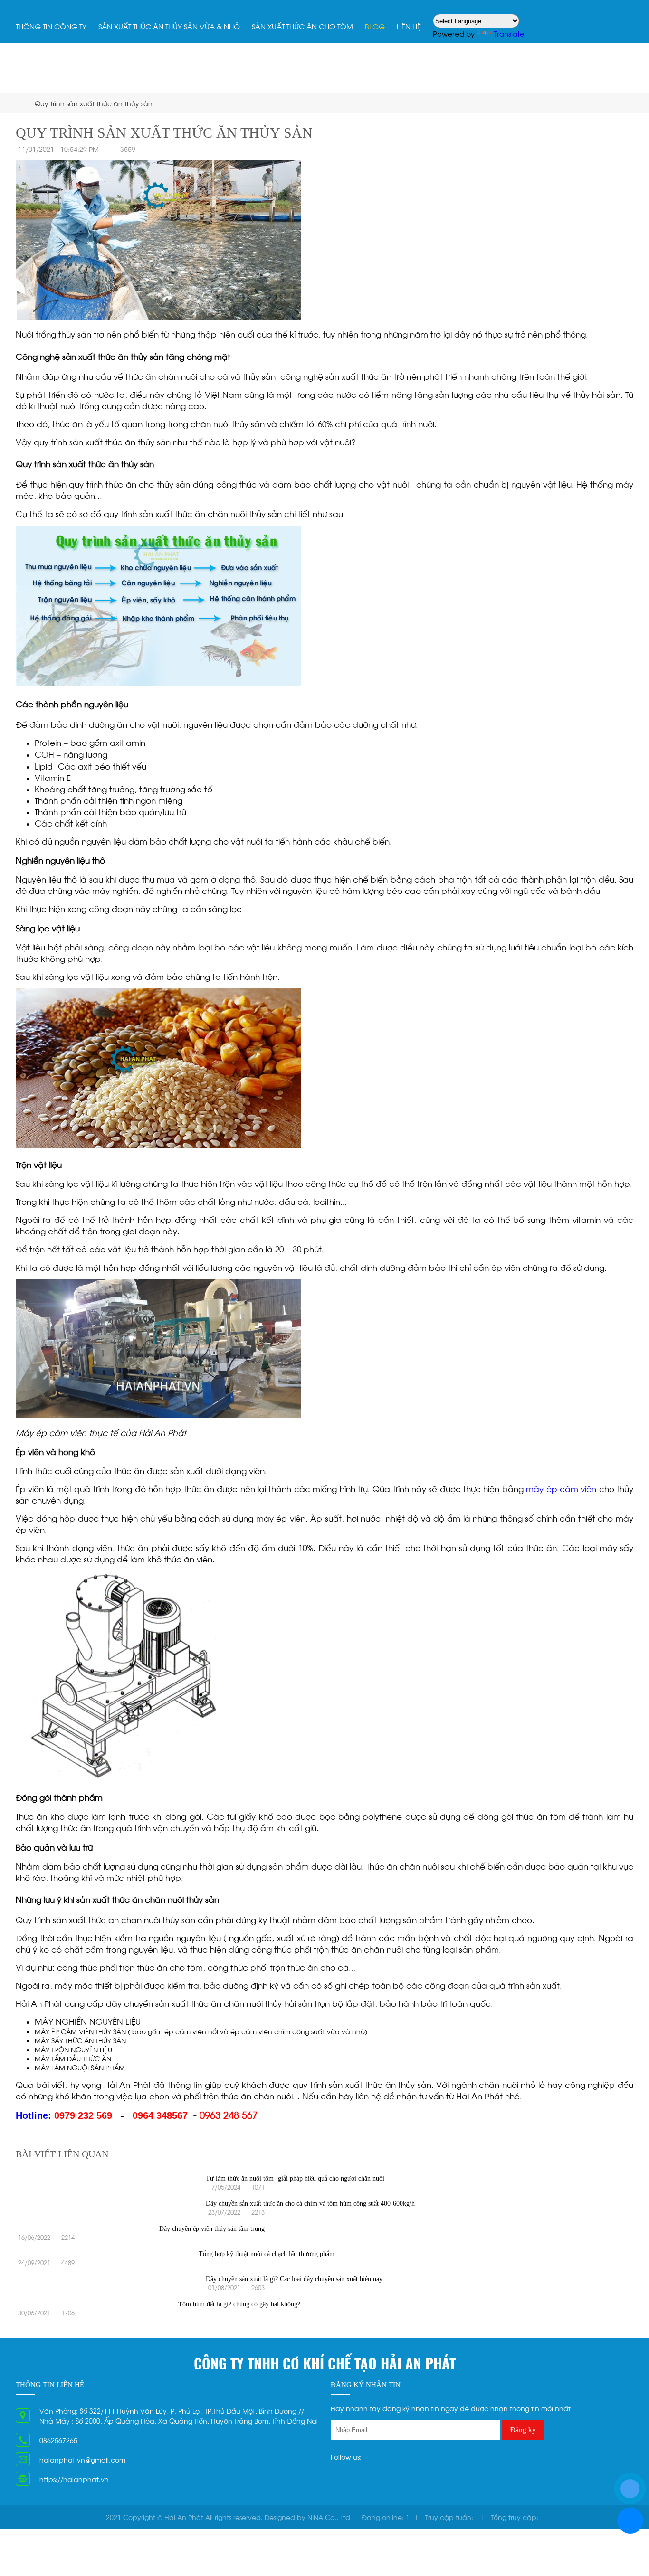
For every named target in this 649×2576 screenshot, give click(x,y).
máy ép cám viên (561, 1488)
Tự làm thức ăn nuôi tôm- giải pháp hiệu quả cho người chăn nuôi (295, 2178)
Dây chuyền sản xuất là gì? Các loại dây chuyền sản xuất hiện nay (294, 2279)
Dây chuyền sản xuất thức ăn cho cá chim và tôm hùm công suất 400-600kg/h (310, 2204)
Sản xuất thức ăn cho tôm (302, 26)
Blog (375, 26)
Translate (509, 33)
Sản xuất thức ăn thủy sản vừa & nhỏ (169, 26)
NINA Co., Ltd (329, 2517)
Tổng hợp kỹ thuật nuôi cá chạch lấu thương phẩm (267, 2254)
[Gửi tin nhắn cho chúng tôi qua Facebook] (630, 2521)
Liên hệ (409, 26)
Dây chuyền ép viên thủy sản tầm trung (212, 2229)
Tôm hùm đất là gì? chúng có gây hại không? (239, 2304)
